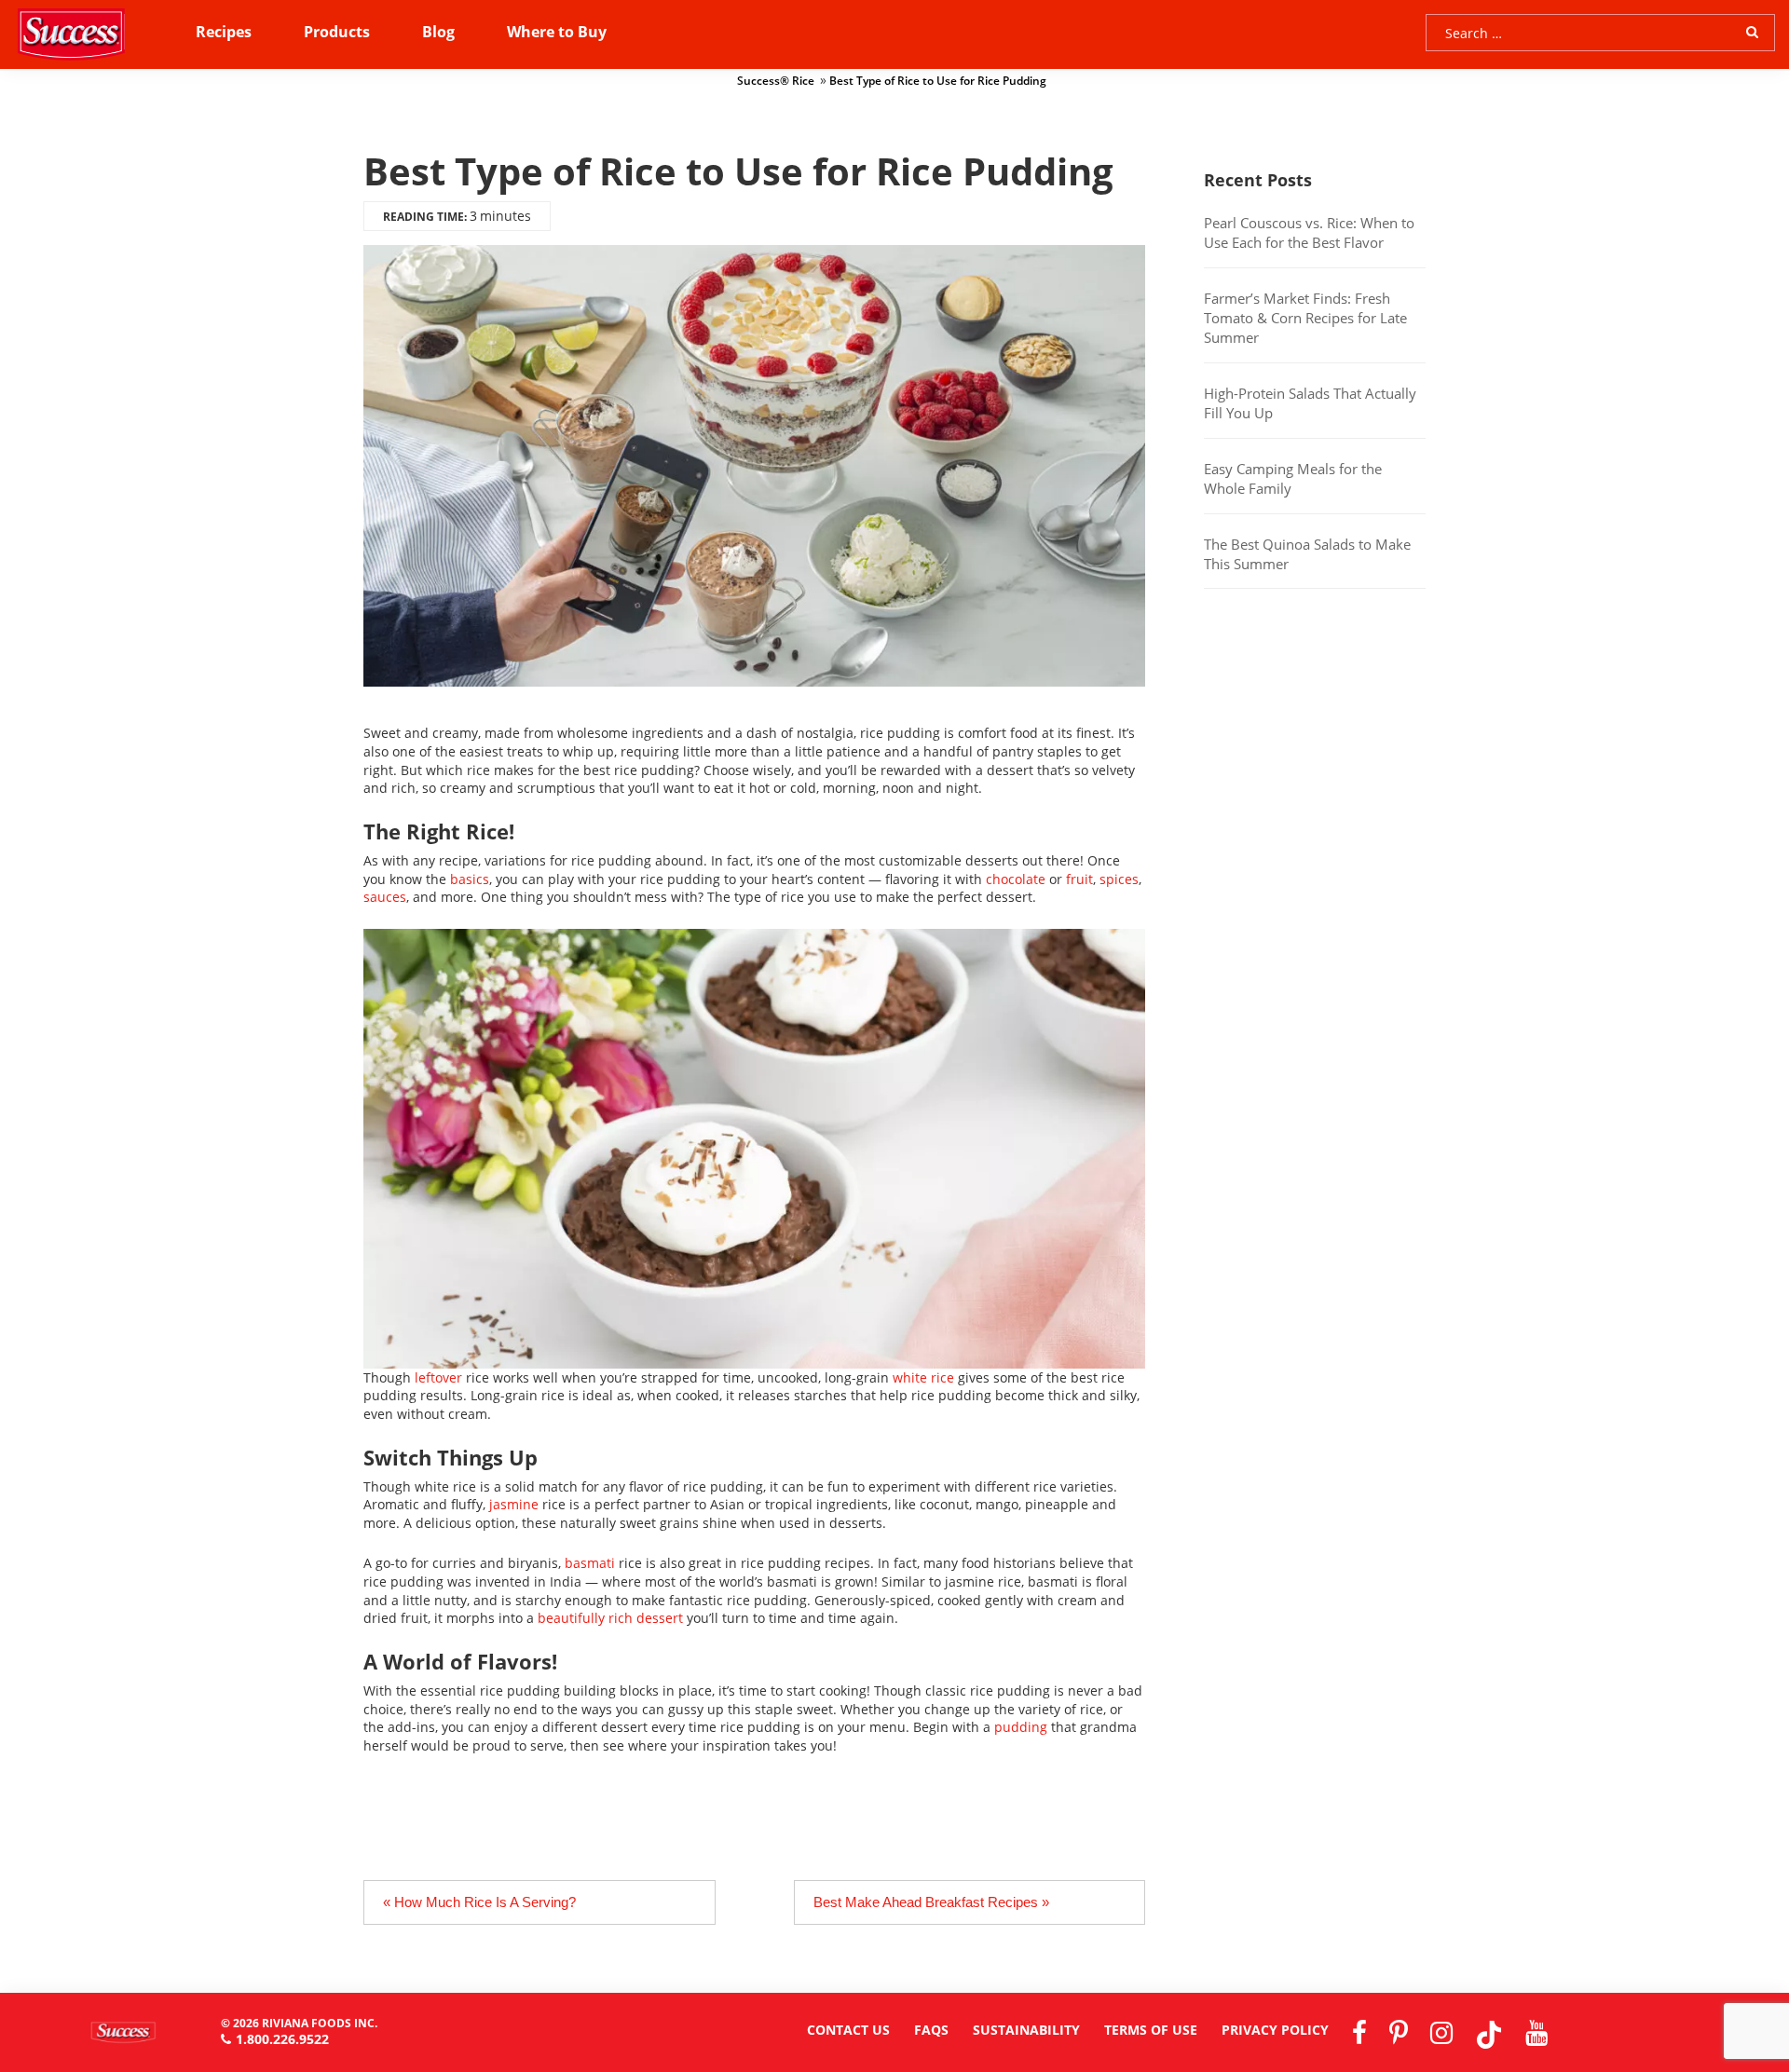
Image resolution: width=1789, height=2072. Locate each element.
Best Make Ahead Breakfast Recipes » (931, 1902)
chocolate (1016, 879)
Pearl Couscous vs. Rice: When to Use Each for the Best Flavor (1309, 232)
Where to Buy (557, 32)
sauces (385, 897)
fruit (1079, 879)
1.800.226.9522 (282, 2039)
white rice (923, 1377)
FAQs (931, 2030)
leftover (438, 1377)
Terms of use (1151, 2030)
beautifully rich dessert (610, 1618)
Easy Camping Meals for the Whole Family (1293, 478)
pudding (1021, 1727)
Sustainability (1026, 2030)
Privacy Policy (1275, 2030)
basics (470, 879)
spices (1119, 879)
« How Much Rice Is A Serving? (479, 1902)
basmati (590, 1563)
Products (337, 32)
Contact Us (848, 2030)
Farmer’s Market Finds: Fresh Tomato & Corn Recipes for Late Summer (1305, 318)
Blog (438, 32)
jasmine (514, 1504)
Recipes (224, 32)
